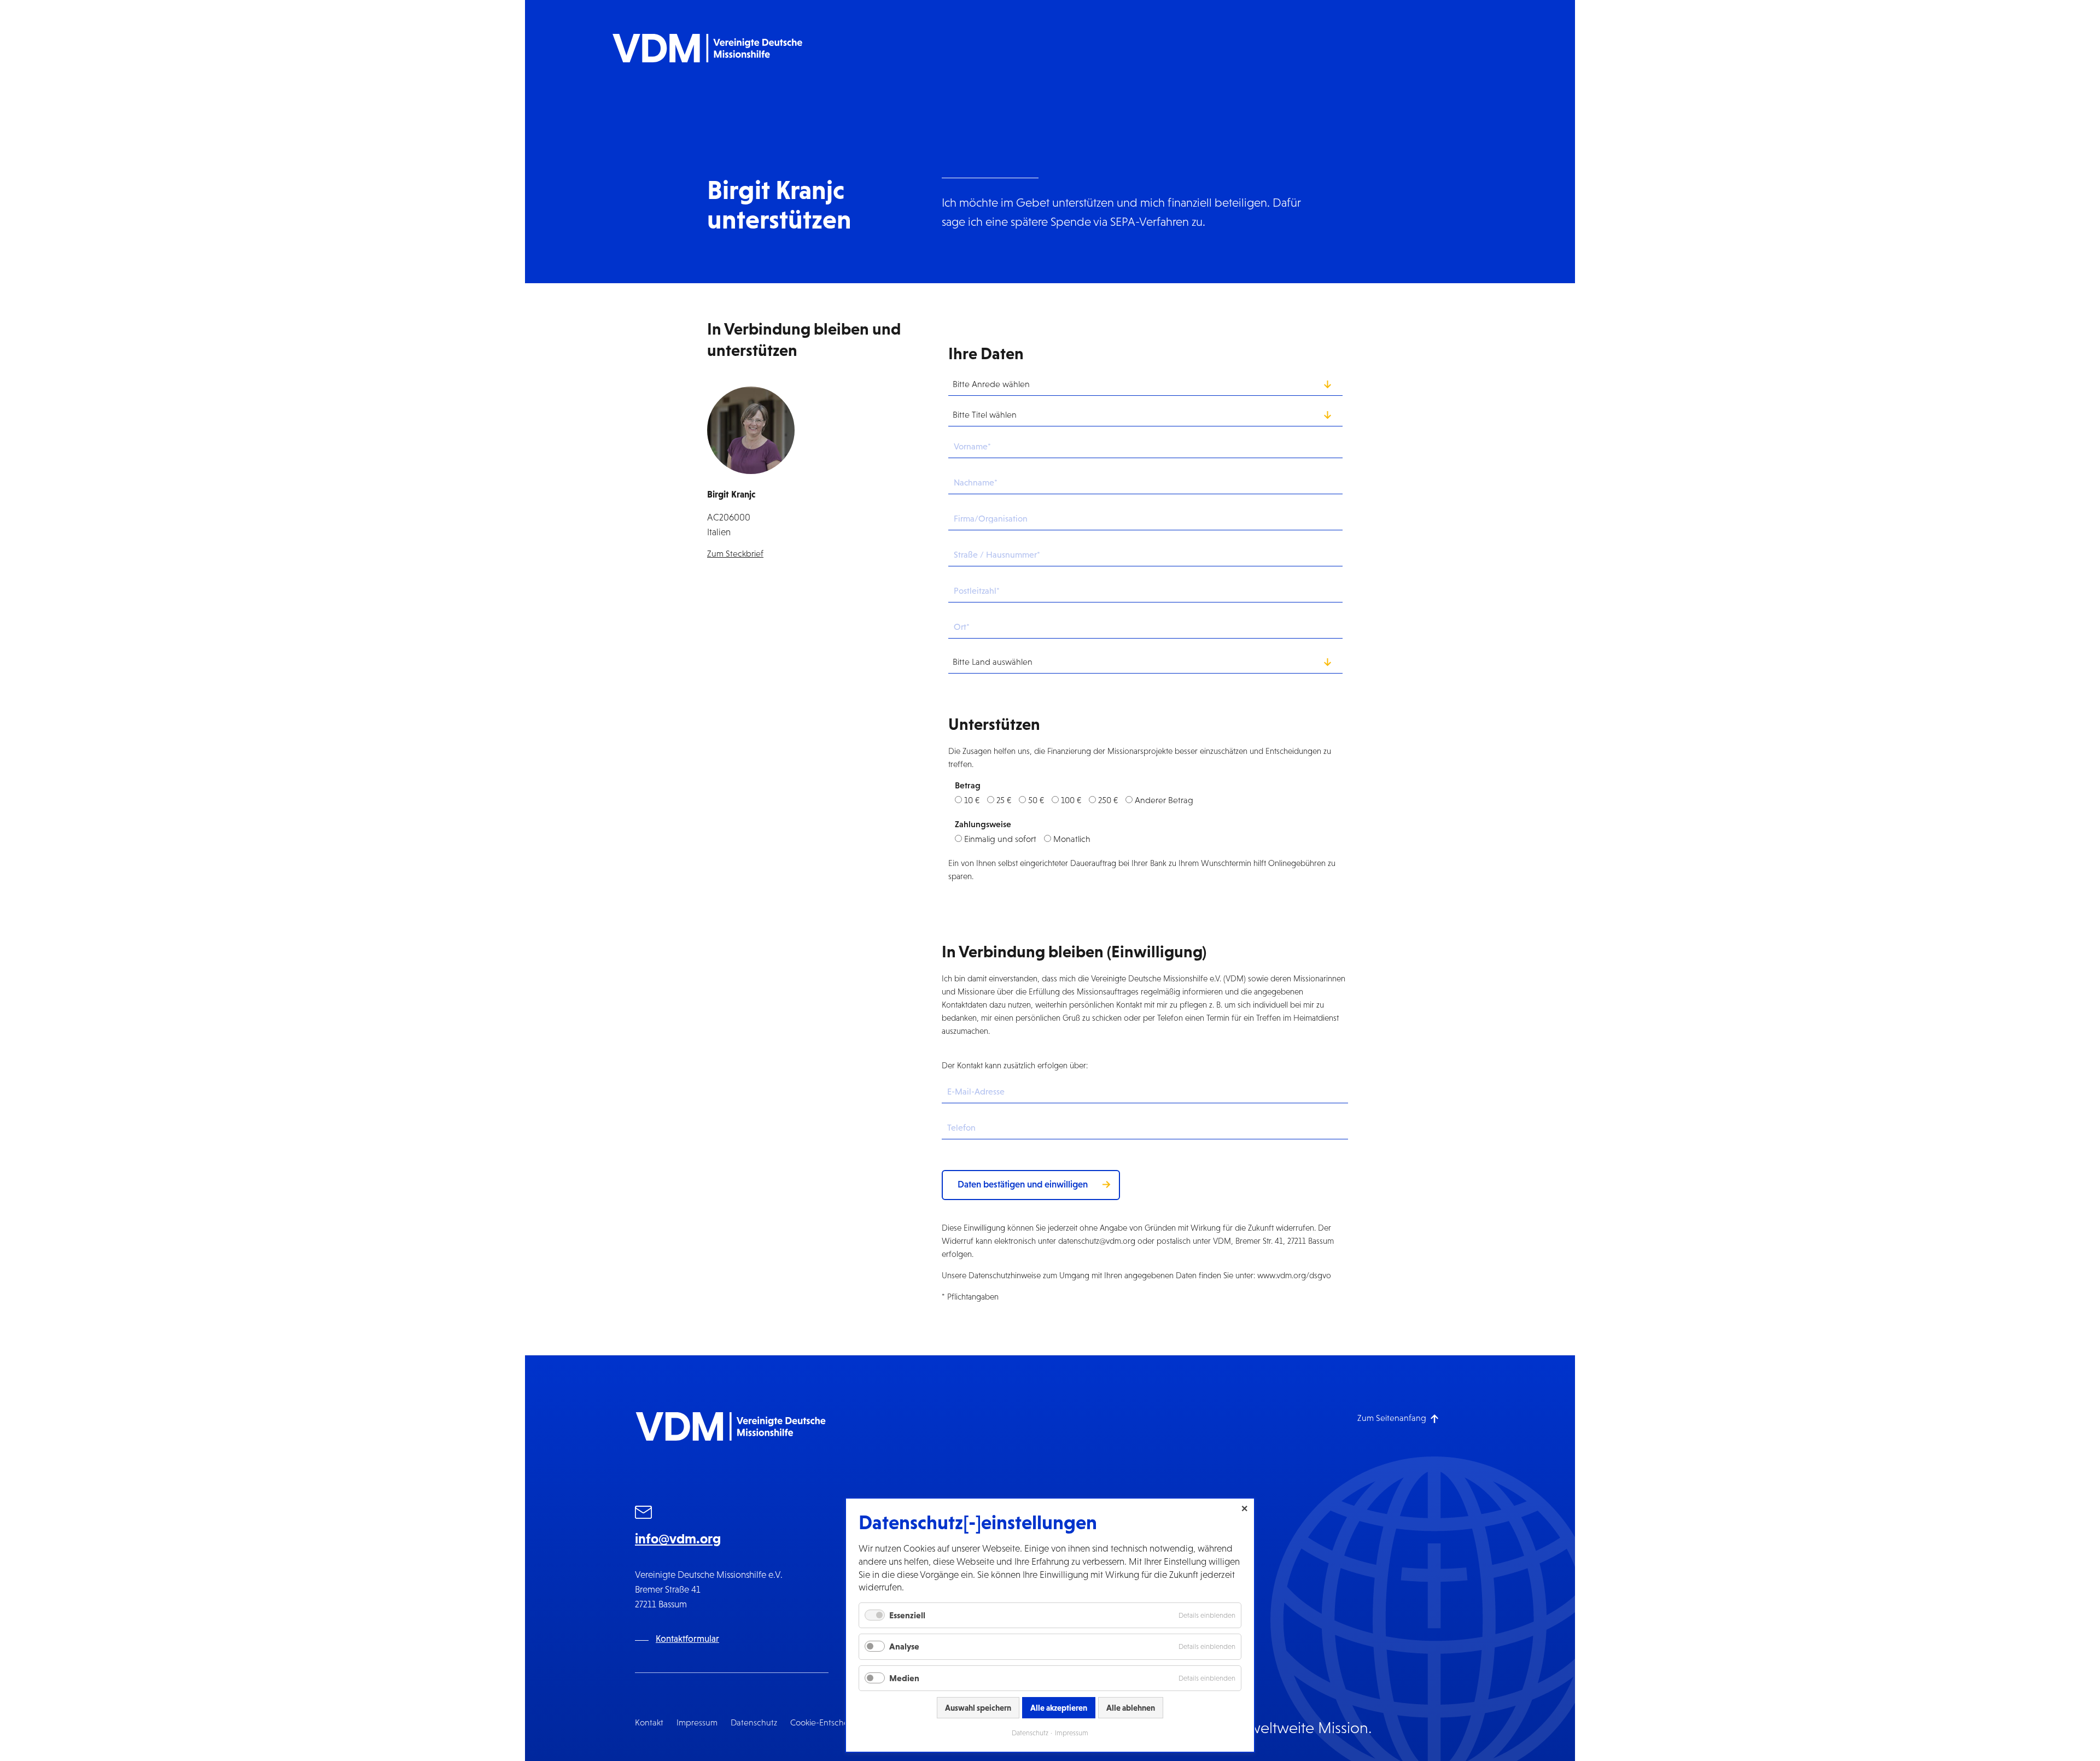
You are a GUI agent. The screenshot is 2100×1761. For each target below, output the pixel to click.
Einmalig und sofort (1000, 839)
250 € (1108, 800)
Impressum (697, 1722)
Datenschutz (754, 1722)
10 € (972, 800)
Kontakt (649, 1722)
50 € (1036, 800)
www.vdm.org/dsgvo (1294, 1275)
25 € (1004, 800)
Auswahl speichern (978, 1708)
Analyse (904, 1646)
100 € (1071, 800)
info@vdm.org (678, 1538)
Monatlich (1072, 839)
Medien (904, 1678)
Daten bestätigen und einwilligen (1023, 1184)
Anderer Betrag (1164, 800)
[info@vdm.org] (644, 1514)
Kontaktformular (687, 1639)
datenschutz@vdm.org (1097, 1241)
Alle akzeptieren (1059, 1708)
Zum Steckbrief (735, 554)
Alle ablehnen (1131, 1708)
